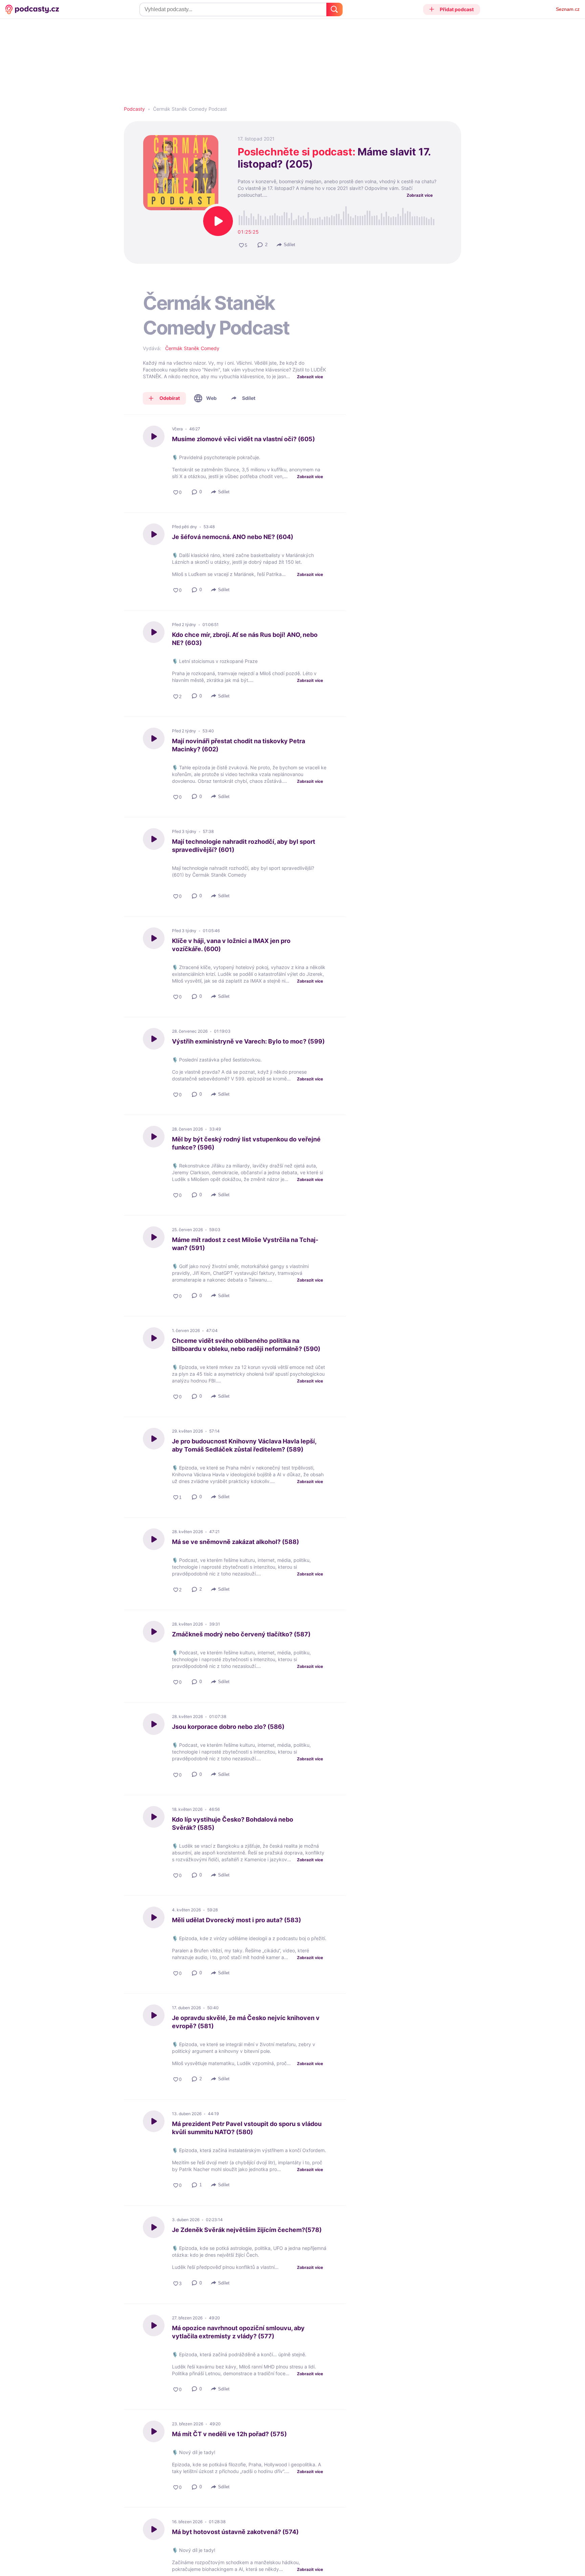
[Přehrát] (218, 221)
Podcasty (134, 109)
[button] (452, 9)
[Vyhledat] (334, 9)
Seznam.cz (568, 9)
